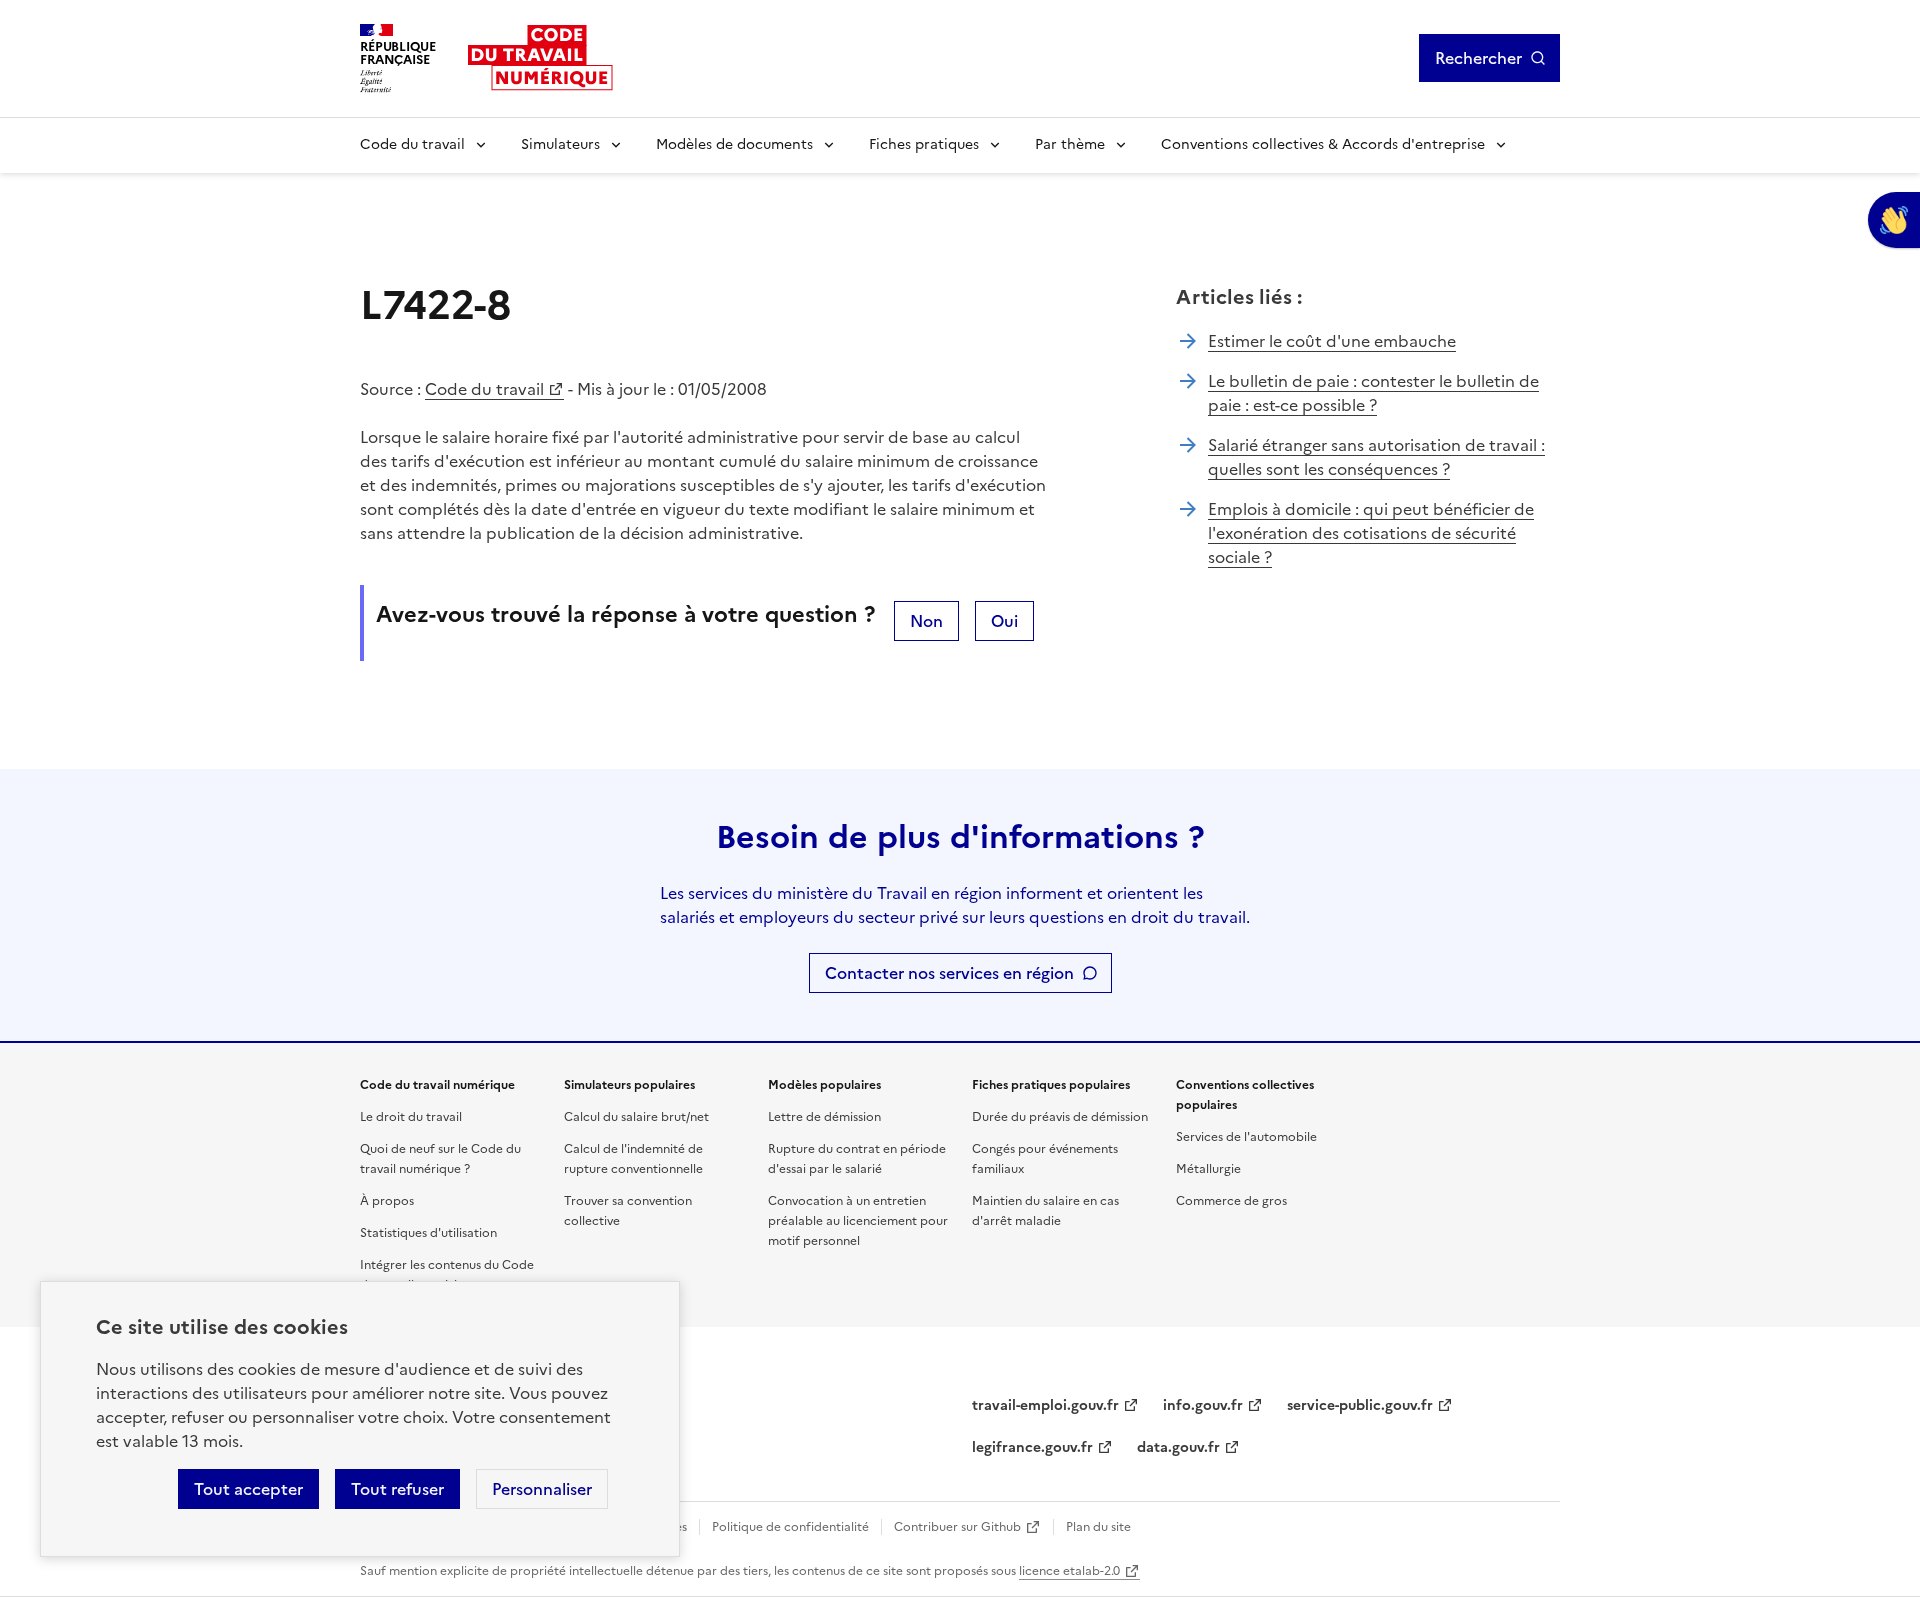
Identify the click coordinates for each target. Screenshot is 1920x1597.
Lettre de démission (824, 1117)
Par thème (1070, 144)
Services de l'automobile (1246, 1137)
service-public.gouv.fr (1360, 1405)
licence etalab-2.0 (1069, 1571)
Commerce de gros (1231, 1201)
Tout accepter (248, 1489)
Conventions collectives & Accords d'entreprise (1323, 144)
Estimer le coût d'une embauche (1332, 341)
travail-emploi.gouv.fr (1045, 1405)
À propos (387, 1201)
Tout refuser (397, 1489)
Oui (1004, 621)
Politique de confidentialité (790, 1527)
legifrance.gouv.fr (1032, 1447)
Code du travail (412, 144)
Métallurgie (1208, 1169)
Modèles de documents (734, 144)
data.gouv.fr (1178, 1447)
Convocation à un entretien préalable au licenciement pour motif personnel (858, 1221)
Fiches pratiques (924, 144)
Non (926, 621)
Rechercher (1478, 58)
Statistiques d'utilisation (428, 1233)
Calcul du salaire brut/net (636, 1117)
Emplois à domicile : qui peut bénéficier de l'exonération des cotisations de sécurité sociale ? (1371, 533)
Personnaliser (542, 1489)
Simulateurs (560, 144)
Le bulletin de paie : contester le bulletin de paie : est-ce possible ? (1373, 393)
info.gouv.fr (1203, 1405)
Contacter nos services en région (949, 973)
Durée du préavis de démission (1060, 1117)
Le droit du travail (411, 1117)
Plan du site (1098, 1527)
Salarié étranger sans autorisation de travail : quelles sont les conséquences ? (1376, 457)
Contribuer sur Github (957, 1527)
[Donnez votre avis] (1894, 220)
